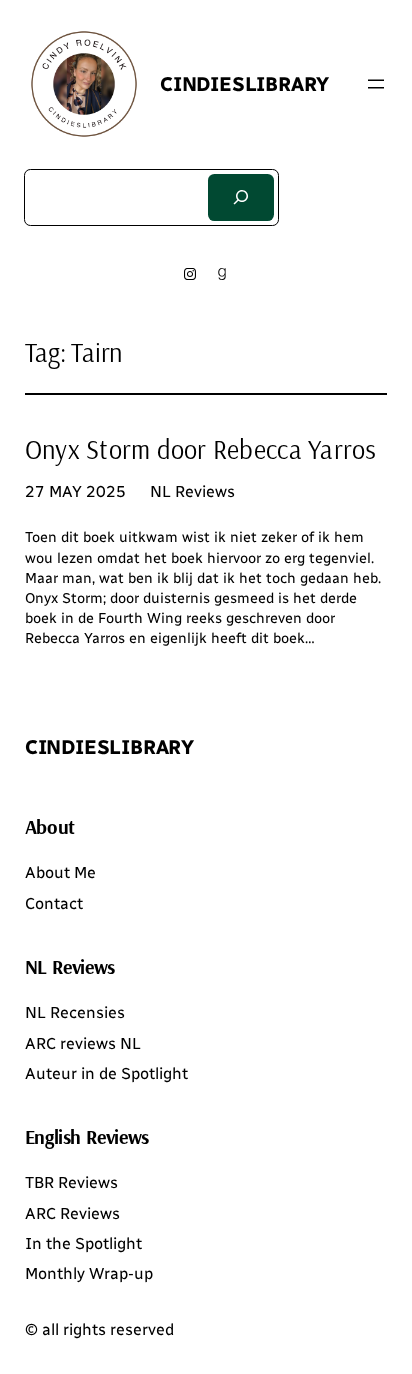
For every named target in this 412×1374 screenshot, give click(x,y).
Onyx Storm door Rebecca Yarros (201, 450)
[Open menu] (376, 84)
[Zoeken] (241, 197)
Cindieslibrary (244, 84)
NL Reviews (192, 491)
